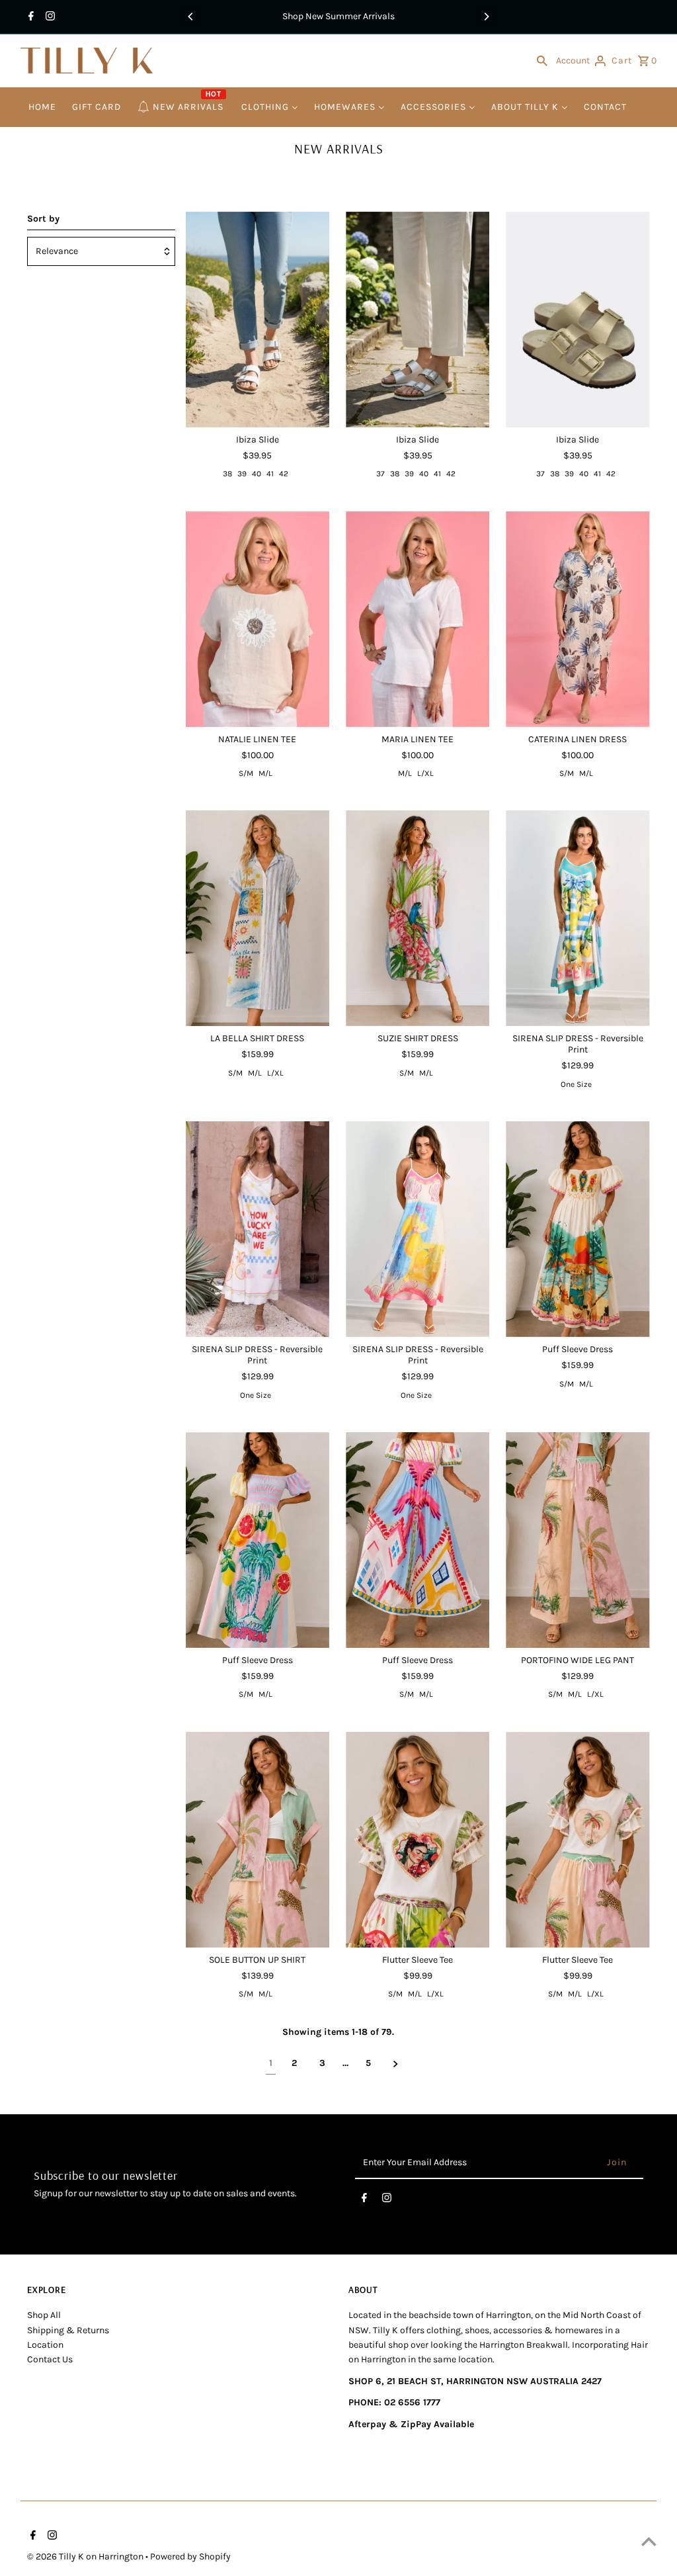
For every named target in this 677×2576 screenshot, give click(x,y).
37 (380, 474)
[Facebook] (29, 17)
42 (284, 474)
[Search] (542, 61)
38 (227, 474)
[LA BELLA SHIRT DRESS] (258, 918)
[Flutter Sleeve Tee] (418, 1840)
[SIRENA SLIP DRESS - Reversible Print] (577, 918)
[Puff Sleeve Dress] (577, 1229)
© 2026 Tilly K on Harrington (86, 2556)
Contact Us (50, 2359)
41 (270, 474)
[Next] (486, 17)
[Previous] (191, 17)
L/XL (425, 773)
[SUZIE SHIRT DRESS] (418, 918)
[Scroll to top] (649, 2541)
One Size (576, 1084)
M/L (265, 773)
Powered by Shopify (190, 2556)
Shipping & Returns (68, 2330)
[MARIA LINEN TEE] (418, 619)
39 (242, 474)
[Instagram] (49, 17)
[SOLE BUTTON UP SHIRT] (258, 1840)
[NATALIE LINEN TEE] (258, 619)
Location (45, 2345)
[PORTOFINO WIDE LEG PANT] (577, 1540)
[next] (396, 2064)
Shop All (44, 2315)
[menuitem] (42, 107)
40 (257, 474)
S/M (246, 773)
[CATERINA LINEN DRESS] (577, 619)
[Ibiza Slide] (258, 320)
